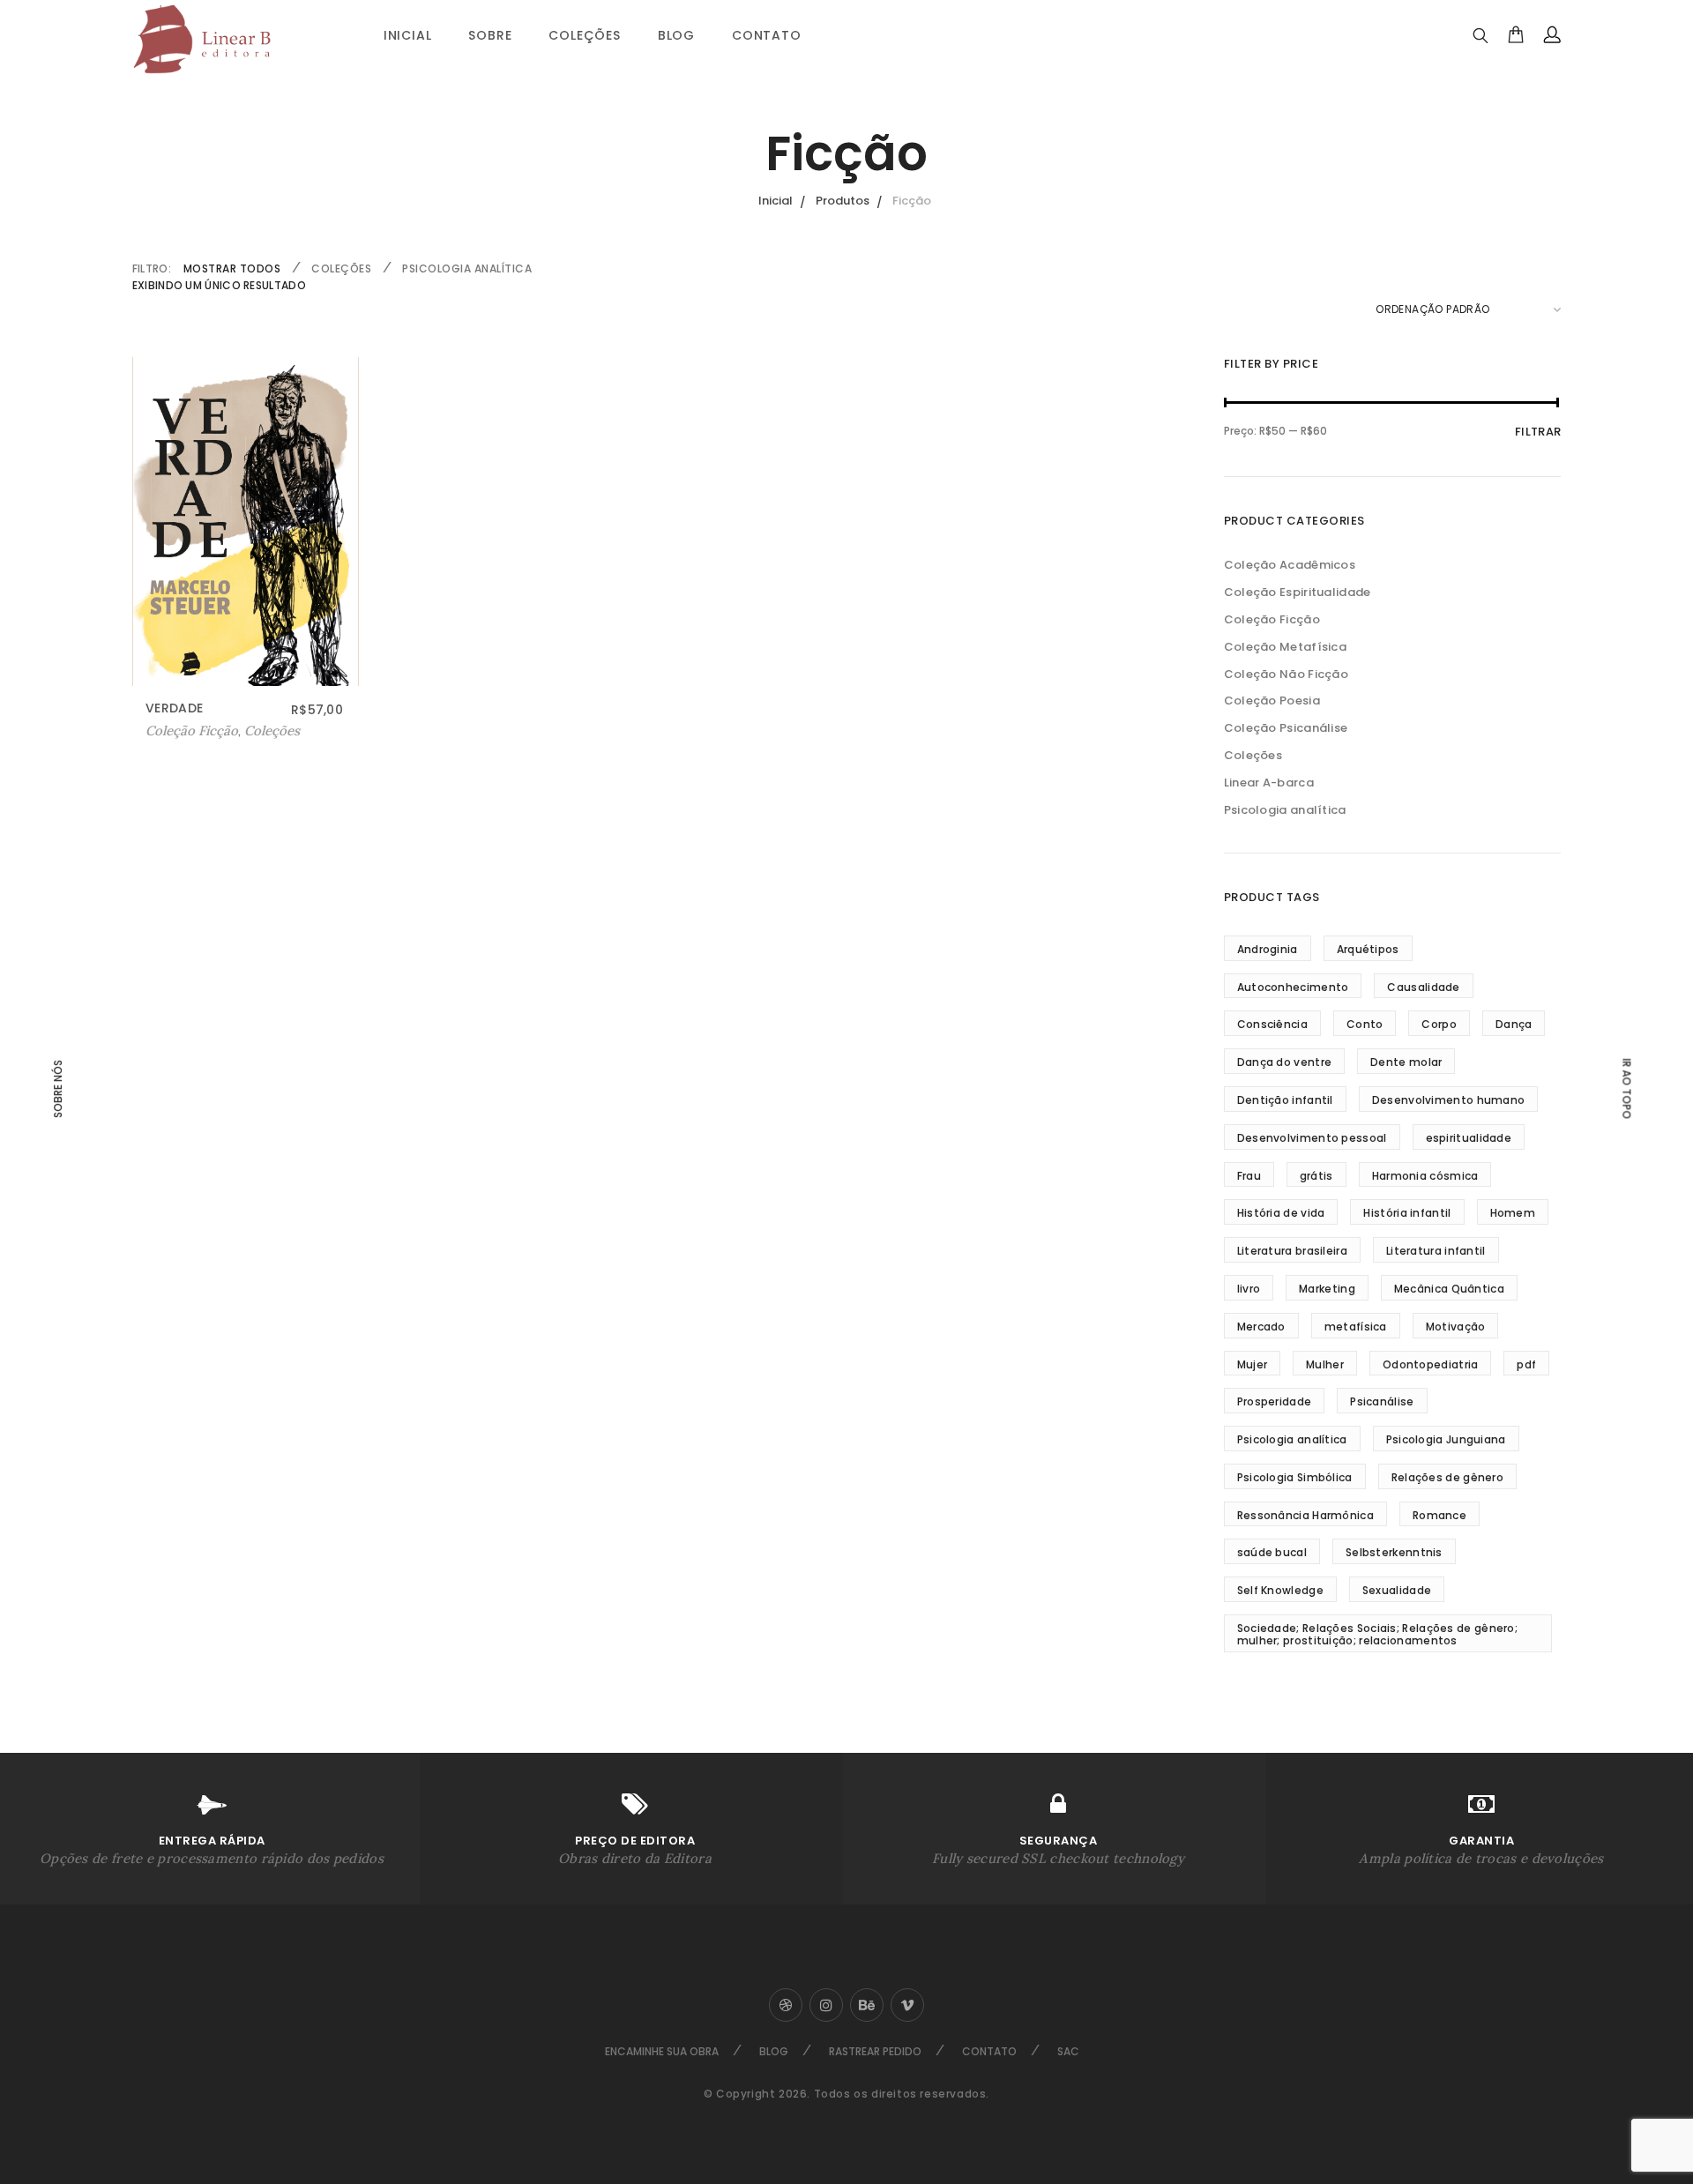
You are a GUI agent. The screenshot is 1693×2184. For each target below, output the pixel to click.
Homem (1513, 1213)
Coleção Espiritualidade (1298, 592)
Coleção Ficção (1272, 619)
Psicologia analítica (467, 268)
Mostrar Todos (232, 268)
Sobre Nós (58, 1089)
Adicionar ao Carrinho (216, 731)
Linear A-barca (1269, 783)
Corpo (1439, 1024)
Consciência (1272, 1024)
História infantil (1407, 1213)
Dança (1514, 1024)
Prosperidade (1275, 1401)
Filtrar (1538, 432)
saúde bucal (1272, 1552)
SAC (1068, 2051)
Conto (1365, 1024)
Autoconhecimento (1293, 987)
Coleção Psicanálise (1286, 728)
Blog (676, 35)
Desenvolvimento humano (1449, 1100)
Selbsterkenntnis (1394, 1552)
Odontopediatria (1431, 1364)
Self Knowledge (1280, 1590)
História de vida (1281, 1213)
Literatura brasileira (1292, 1251)
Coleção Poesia (1272, 701)
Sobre (490, 35)
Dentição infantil (1285, 1100)
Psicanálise (1382, 1401)
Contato (767, 35)
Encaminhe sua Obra (662, 2051)
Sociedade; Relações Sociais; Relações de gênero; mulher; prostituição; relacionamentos (1377, 1634)
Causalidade (1423, 987)
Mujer (1253, 1364)
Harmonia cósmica (1425, 1176)
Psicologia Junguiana (1446, 1439)
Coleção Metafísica (1285, 647)
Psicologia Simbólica (1295, 1477)
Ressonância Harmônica (1305, 1515)
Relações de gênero (1447, 1477)
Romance (1439, 1515)
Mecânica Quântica (1449, 1289)
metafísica (1356, 1327)
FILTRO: (152, 268)
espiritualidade (1469, 1138)
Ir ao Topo (1627, 1088)
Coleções (584, 35)
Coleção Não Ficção (1286, 674)
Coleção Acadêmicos (1290, 565)
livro (1249, 1289)
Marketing (1327, 1289)
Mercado (1261, 1327)
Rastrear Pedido (875, 2051)
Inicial (408, 35)
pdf (1526, 1364)
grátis (1316, 1176)
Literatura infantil (1436, 1251)
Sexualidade (1397, 1590)
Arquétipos (1368, 949)
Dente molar (1406, 1062)
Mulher (1325, 1364)
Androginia (1268, 949)
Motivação (1456, 1327)
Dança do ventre (1285, 1062)
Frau (1249, 1176)
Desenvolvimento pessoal (1312, 1138)
